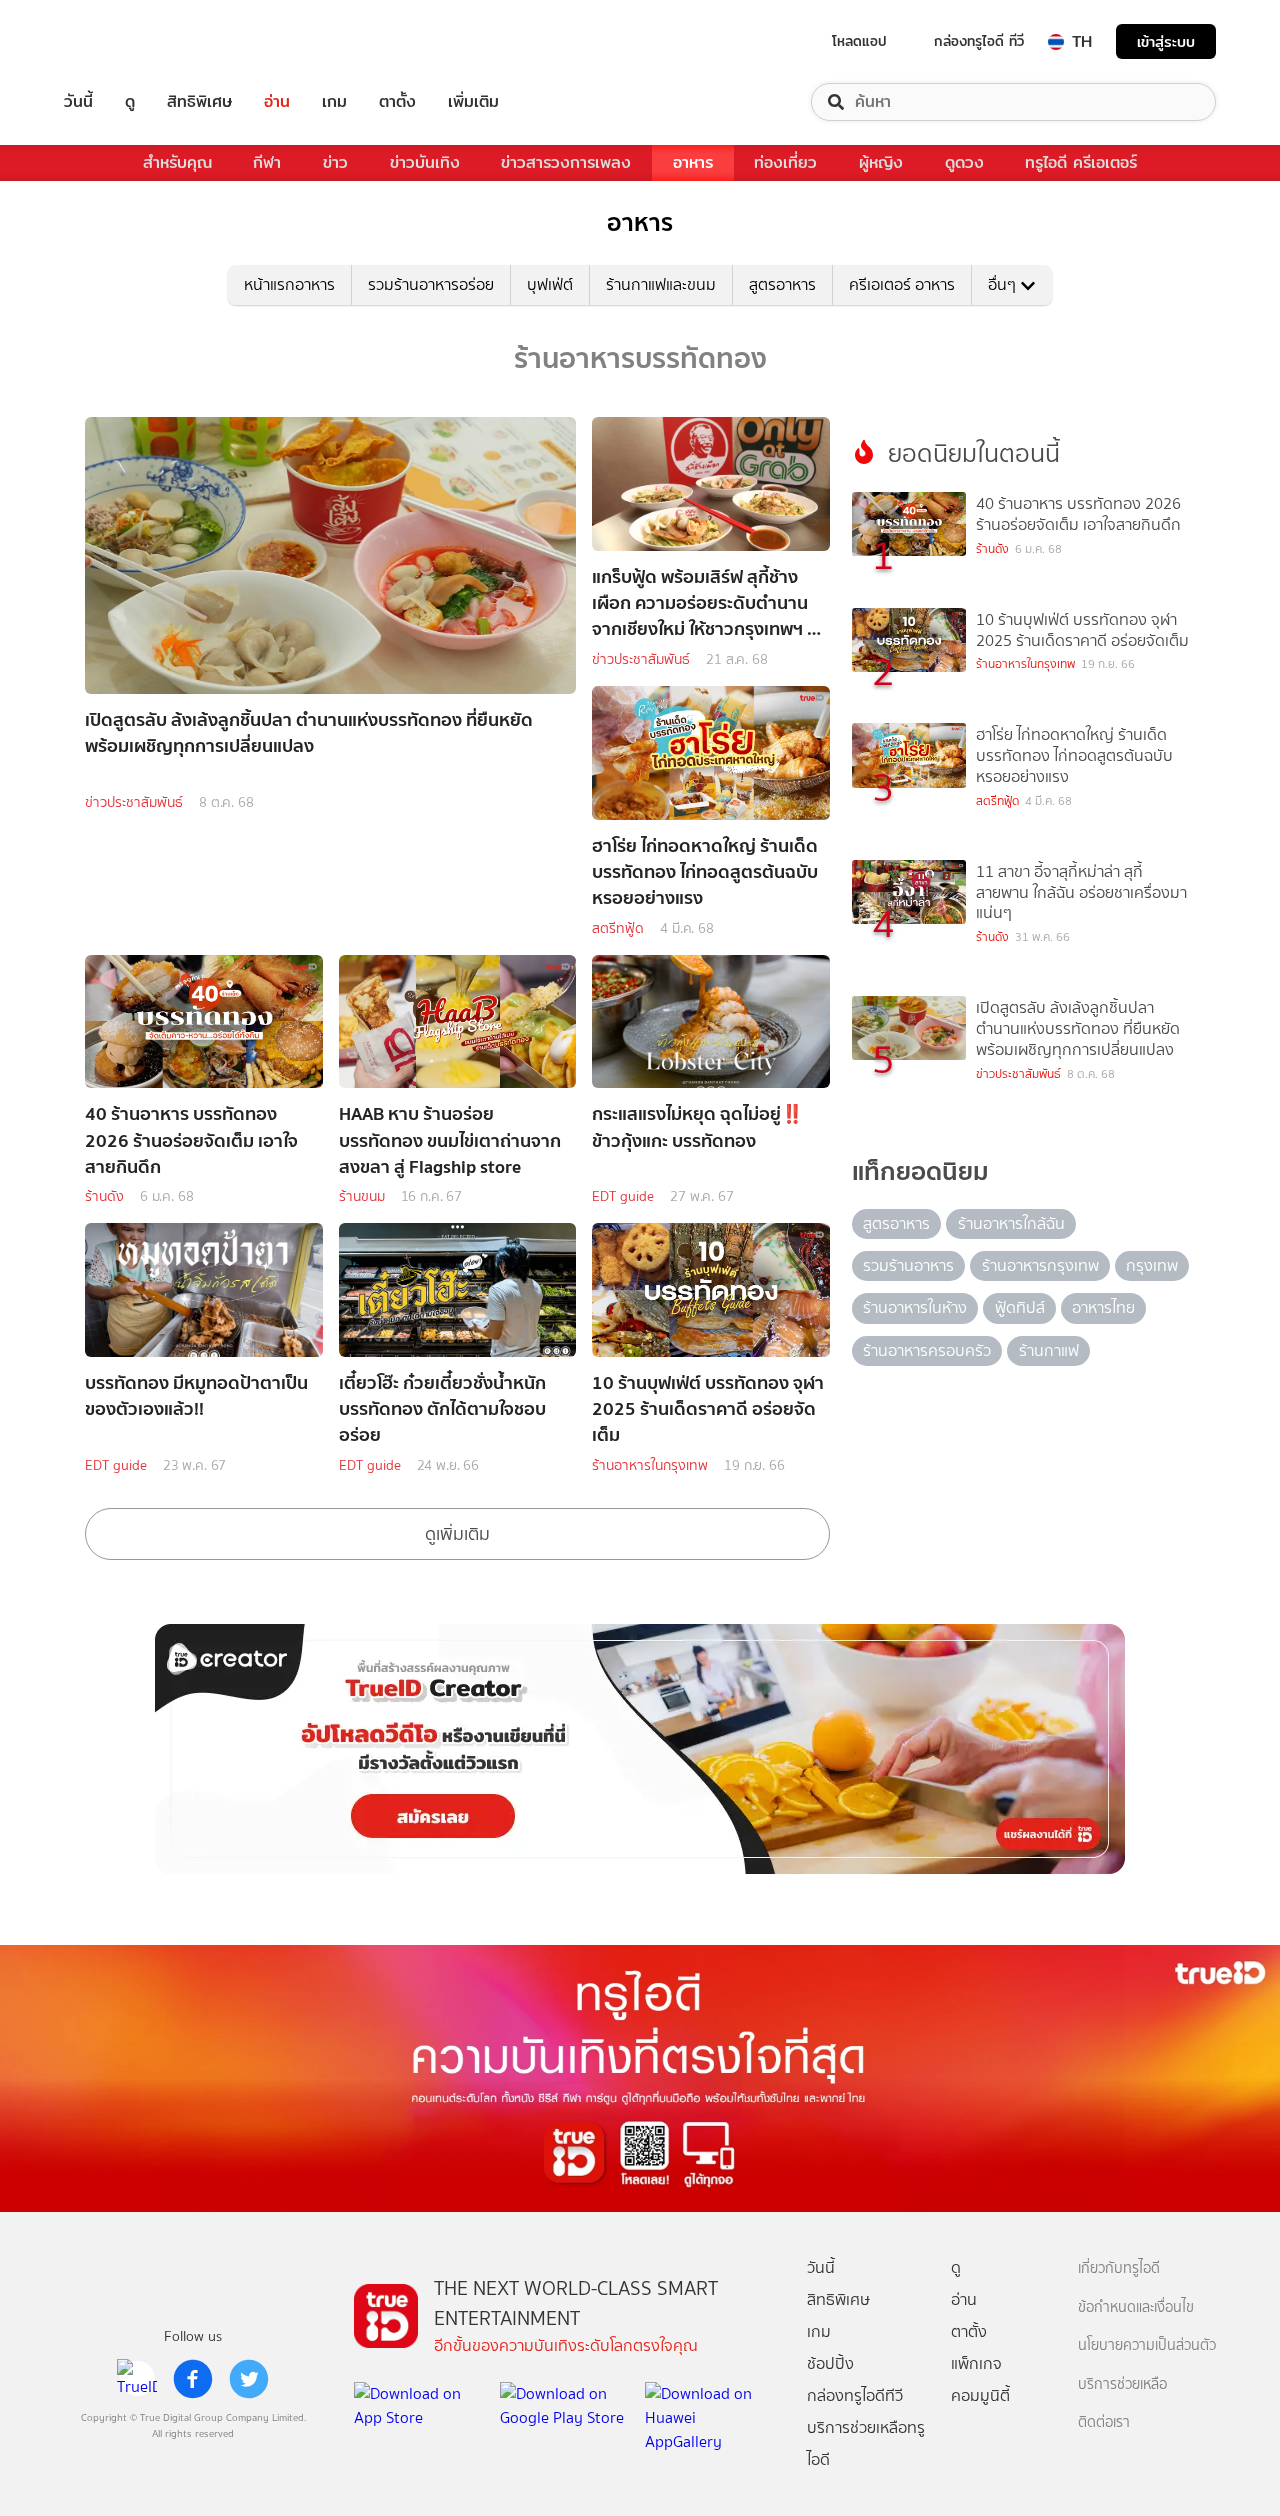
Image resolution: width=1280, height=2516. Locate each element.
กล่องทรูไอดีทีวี (855, 2395)
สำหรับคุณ (177, 162)
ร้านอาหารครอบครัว (927, 1350)
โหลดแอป (859, 41)
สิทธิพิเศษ (199, 102)
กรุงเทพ (1152, 1265)
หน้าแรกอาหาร (289, 284)
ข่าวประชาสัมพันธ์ (134, 802)
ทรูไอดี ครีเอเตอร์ (1081, 162)
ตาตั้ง (397, 102)
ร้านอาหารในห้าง (915, 1307)
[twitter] (249, 2379)
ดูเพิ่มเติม (457, 1534)
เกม (334, 102)
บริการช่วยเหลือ (1122, 2384)
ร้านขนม (362, 1196)
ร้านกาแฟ (1049, 1350)
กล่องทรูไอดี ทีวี (979, 41)
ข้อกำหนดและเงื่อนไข (1136, 2307)
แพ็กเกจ (976, 2363)
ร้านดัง (104, 1196)
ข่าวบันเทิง (425, 162)
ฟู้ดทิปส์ (1020, 1307)
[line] (137, 2379)
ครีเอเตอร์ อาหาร (902, 284)
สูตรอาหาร (782, 284)
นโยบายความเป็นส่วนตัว (1147, 2345)
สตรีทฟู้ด (618, 928)
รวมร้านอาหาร (908, 1265)
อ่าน (277, 102)
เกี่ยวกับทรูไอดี (1119, 2268)
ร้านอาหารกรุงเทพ (1040, 1265)
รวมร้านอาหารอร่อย (431, 284)
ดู (130, 102)
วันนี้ (78, 102)
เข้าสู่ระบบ (1166, 41)
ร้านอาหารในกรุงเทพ (650, 1465)
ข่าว (335, 162)
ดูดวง (964, 162)
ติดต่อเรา (1104, 2422)
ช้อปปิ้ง (830, 2363)
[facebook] (193, 2379)
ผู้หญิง (881, 162)
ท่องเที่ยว (785, 162)
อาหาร (693, 162)
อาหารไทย (1103, 1307)
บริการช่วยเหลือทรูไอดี (866, 2443)
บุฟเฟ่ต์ (550, 284)
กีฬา (267, 162)
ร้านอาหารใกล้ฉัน (1011, 1223)
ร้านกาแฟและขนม (661, 284)
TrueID (124, 41)
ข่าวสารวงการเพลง (566, 162)
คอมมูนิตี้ (980, 2395)
